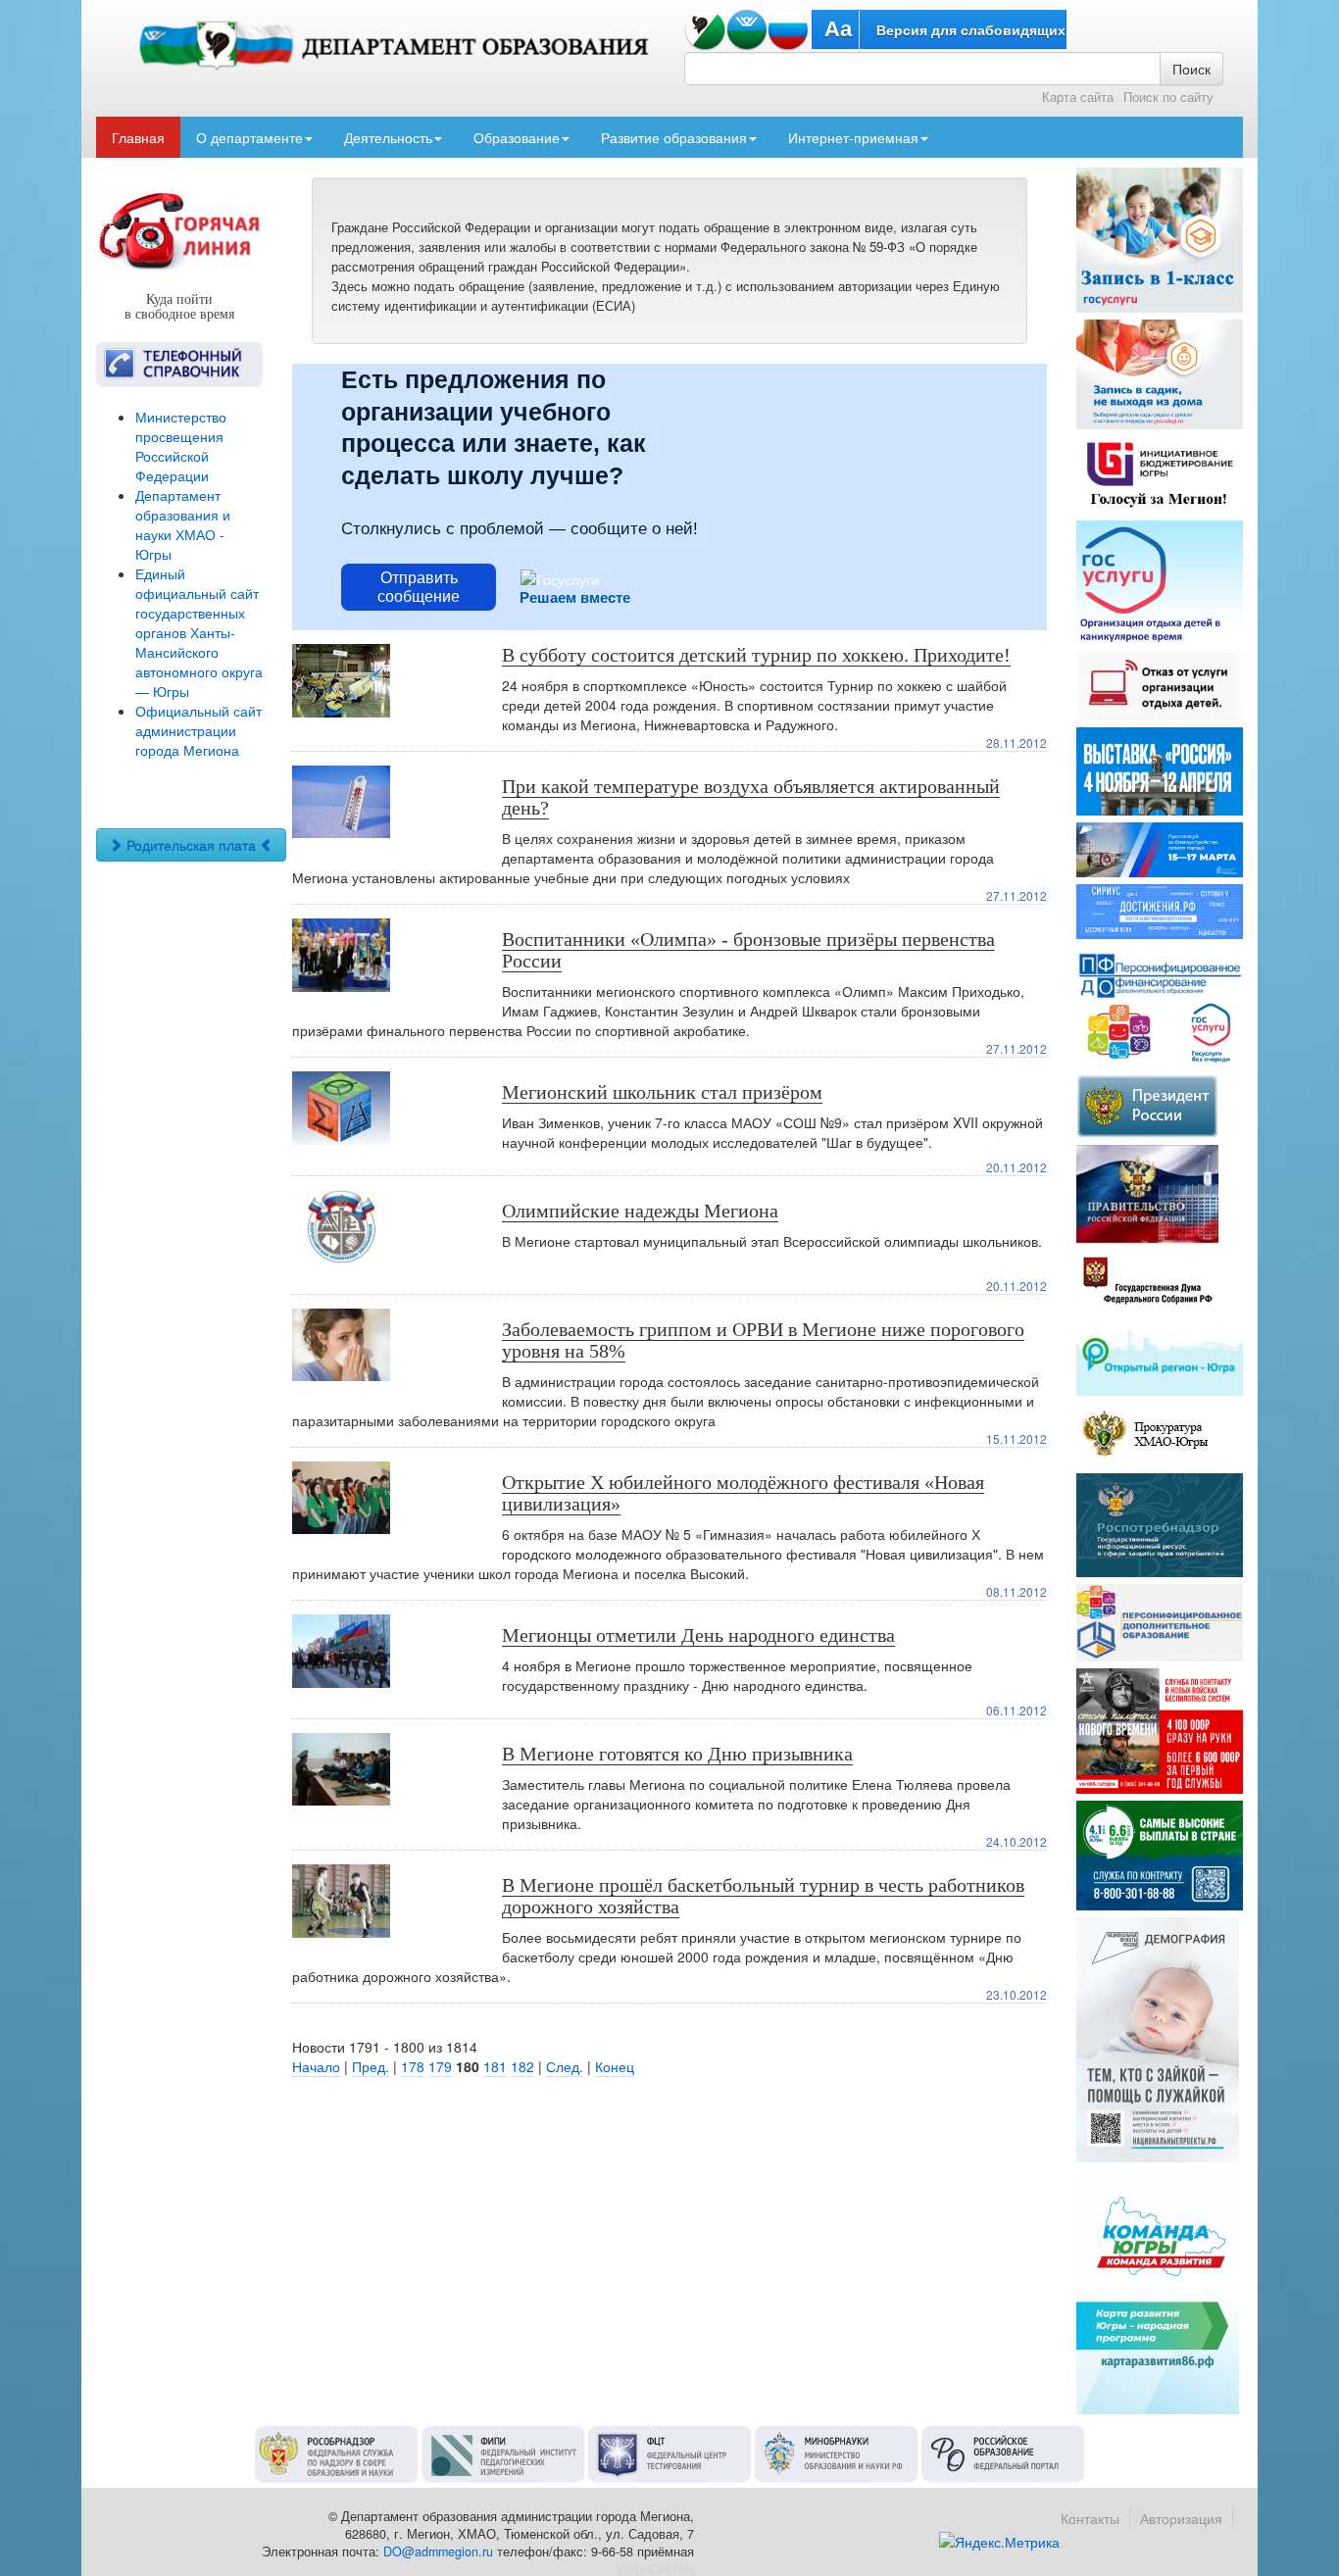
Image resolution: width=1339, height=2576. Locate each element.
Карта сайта (1078, 97)
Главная (138, 137)
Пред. (371, 2066)
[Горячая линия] (179, 230)
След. (565, 2066)
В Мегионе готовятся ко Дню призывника (677, 1754)
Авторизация (1181, 2518)
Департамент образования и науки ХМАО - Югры (183, 524)
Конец (615, 2066)
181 (495, 2066)
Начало (316, 2066)
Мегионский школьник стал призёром (662, 1092)
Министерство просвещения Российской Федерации (181, 446)
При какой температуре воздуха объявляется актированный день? (751, 797)
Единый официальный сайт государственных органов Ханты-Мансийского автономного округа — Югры (199, 632)
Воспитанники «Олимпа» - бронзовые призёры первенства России (748, 950)
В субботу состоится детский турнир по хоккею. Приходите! (756, 655)
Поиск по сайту (1168, 97)
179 (440, 2066)
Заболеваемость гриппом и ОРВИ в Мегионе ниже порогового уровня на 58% (763, 1340)
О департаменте (249, 137)
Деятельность (388, 137)
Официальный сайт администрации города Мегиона (198, 730)
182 (522, 2066)
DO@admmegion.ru (438, 2551)
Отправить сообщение (419, 587)
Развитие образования (674, 137)
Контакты (1090, 2518)
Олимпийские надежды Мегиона (640, 1211)
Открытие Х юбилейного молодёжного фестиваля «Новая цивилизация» (743, 1493)
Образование (517, 137)
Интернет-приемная (853, 137)
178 (413, 2066)
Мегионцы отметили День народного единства (698, 1635)
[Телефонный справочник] (179, 365)
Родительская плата (191, 845)
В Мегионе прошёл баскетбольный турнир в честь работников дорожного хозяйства (763, 1896)
